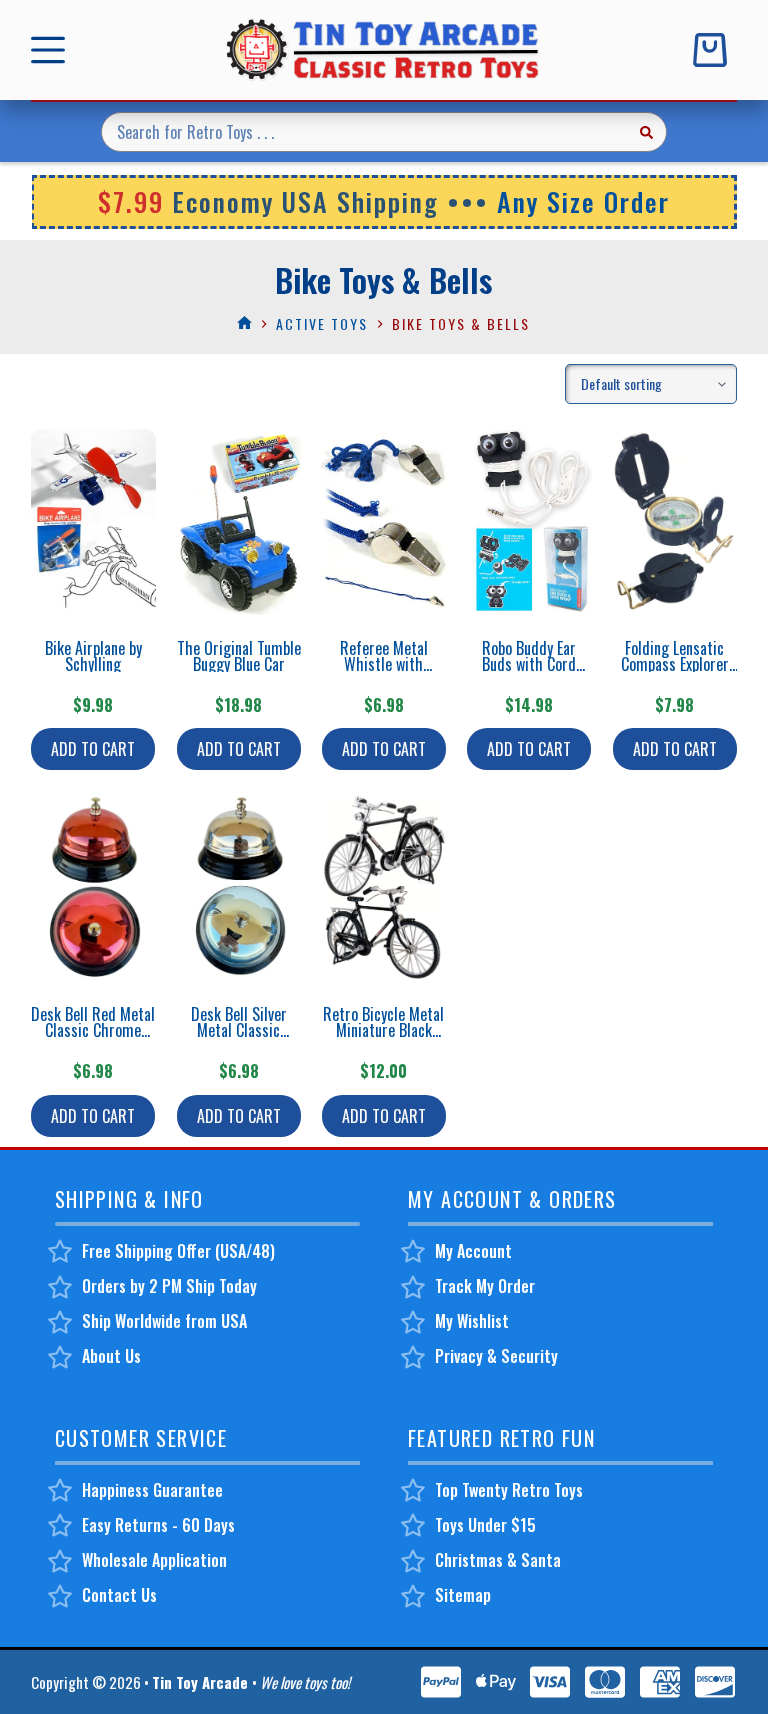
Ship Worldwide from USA (164, 1321)
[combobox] (364, 132)
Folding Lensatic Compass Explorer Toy (675, 664)
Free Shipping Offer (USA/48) (178, 1251)
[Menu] (52, 50)
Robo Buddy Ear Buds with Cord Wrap (529, 664)
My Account (473, 1251)
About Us (111, 1356)
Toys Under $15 (485, 1525)
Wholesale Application (154, 1560)
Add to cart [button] (93, 749)
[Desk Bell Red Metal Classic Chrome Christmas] (93, 888)
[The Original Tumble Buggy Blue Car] (238, 522)
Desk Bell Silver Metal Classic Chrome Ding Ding (239, 1030)
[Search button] (647, 132)
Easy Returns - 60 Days (158, 1525)
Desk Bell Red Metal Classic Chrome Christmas (93, 1030)
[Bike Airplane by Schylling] (93, 522)
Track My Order (485, 1286)
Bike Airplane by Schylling (93, 656)
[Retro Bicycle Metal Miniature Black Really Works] (383, 888)
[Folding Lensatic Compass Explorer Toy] (674, 522)
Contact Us (119, 1595)
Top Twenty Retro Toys (509, 1490)
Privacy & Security (496, 1356)
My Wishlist (472, 1321)
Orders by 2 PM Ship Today (169, 1286)
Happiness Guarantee (152, 1490)
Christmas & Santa (498, 1560)
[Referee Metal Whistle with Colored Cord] (383, 522)
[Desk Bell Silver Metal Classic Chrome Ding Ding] (238, 888)
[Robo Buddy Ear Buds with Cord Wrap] (529, 522)
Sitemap (463, 1595)
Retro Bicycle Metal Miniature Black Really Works (383, 1030)
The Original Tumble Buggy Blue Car (239, 656)
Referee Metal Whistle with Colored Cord (384, 664)
